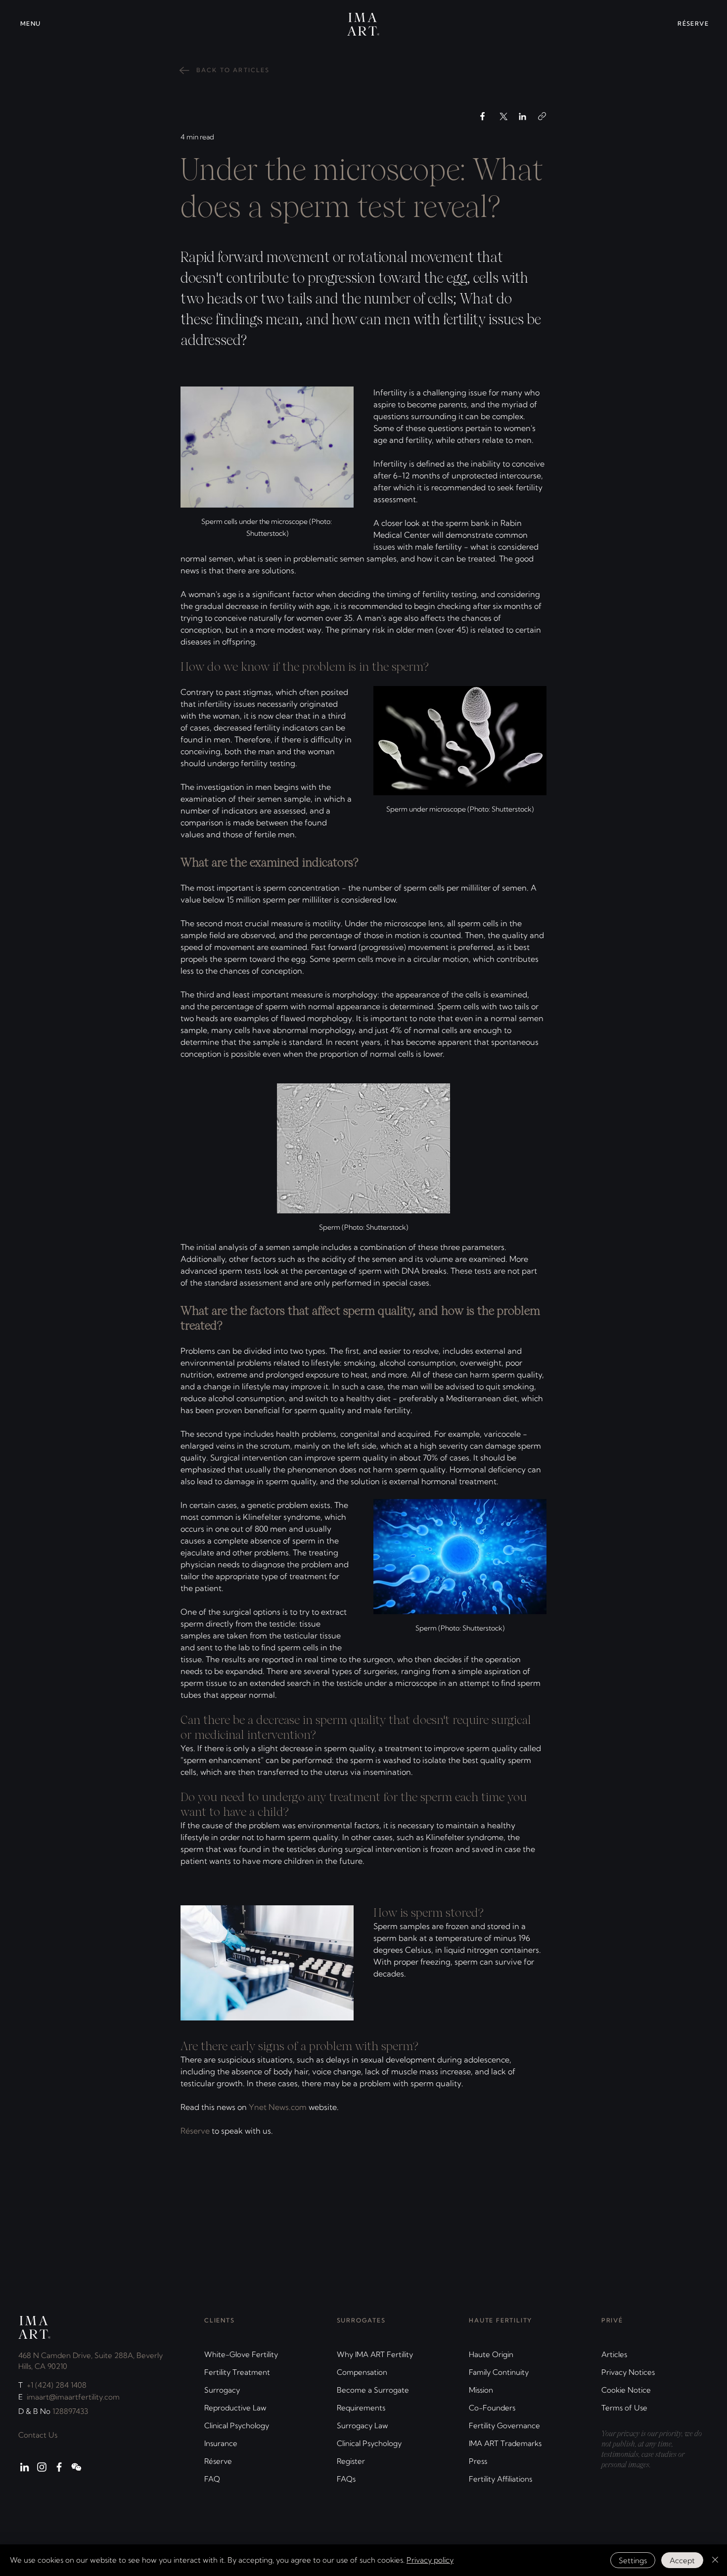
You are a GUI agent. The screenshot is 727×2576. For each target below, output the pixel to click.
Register (351, 2461)
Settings (633, 2560)
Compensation (362, 2372)
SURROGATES (361, 2320)
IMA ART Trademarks (505, 2443)
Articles (614, 2354)
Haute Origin (491, 2354)
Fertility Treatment (237, 2372)
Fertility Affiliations (500, 2479)
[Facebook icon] (59, 2467)
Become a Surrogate (373, 2390)
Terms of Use (624, 2408)
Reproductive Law (235, 2408)
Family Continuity (499, 2372)
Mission (481, 2390)
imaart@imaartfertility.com (73, 2397)
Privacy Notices (628, 2372)
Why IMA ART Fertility (375, 2354)
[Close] (715, 2560)
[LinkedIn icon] (24, 2467)
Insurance (221, 2443)
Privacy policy (430, 2560)
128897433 (70, 2411)
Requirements (361, 2408)
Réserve (218, 2461)
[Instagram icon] (42, 2467)
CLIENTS (220, 2320)
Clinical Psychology (237, 2426)
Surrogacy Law (363, 2426)
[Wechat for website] (76, 2467)
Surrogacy (222, 2390)
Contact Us (38, 2435)
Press (478, 2461)
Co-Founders (492, 2408)
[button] (38, 24)
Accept (682, 2560)
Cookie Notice (626, 2390)
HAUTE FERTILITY (500, 2320)
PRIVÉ (612, 2320)
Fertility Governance (504, 2426)
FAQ (212, 2479)
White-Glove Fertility (241, 2354)
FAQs (346, 2479)
